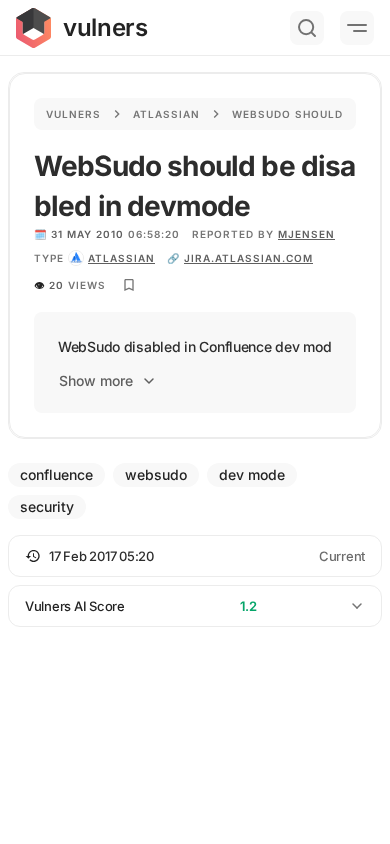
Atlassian (166, 114)
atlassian (121, 258)
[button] (195, 556)
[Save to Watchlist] (129, 285)
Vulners (73, 114)
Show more (96, 380)
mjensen (306, 234)
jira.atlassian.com (248, 258)
